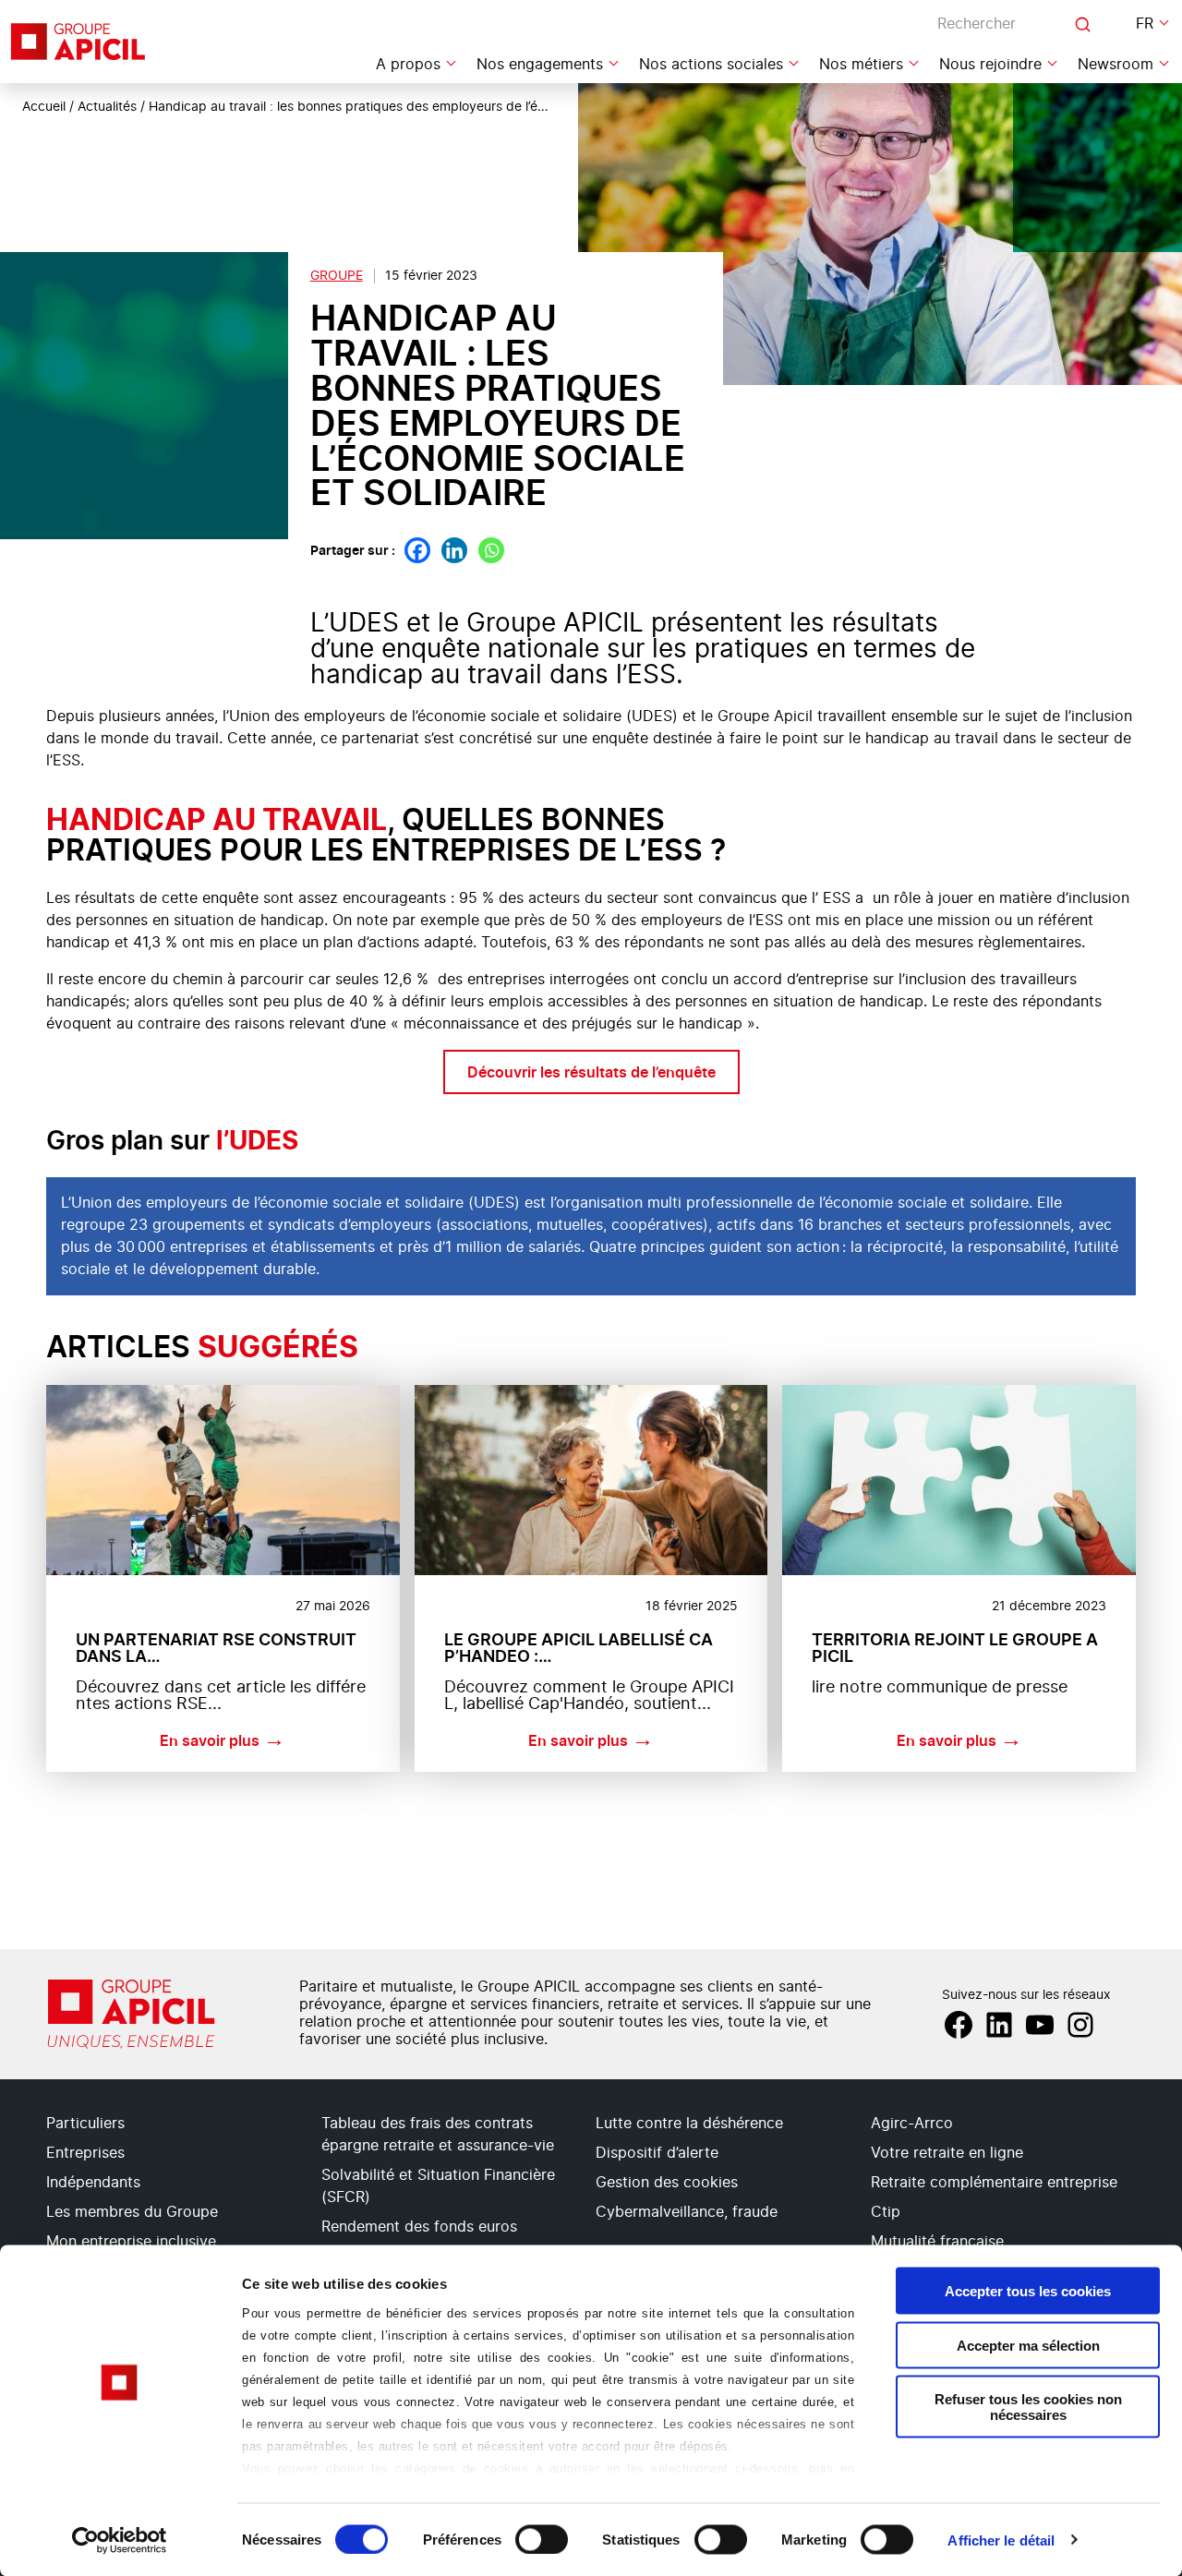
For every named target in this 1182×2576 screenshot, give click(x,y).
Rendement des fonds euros (419, 2227)
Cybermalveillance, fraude (687, 2212)
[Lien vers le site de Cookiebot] (120, 2540)
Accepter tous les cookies (1028, 2291)
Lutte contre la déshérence (689, 2124)
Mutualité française (937, 2242)
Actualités (107, 107)
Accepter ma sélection (1028, 2345)
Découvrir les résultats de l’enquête (591, 1072)
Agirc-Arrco (912, 2124)
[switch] (542, 2539)
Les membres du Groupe (132, 2212)
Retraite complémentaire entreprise (994, 2183)
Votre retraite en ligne (947, 2153)
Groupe (337, 276)
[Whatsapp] (491, 550)
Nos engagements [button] (540, 65)
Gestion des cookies (667, 2183)
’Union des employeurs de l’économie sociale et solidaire (266, 1203)
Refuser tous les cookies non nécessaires (1028, 2407)
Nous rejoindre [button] (990, 65)
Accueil (44, 107)
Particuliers (85, 2124)
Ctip (886, 2212)
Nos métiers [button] (861, 65)
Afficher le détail (1001, 2540)
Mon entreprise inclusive (131, 2242)
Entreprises (85, 2153)
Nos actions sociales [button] (711, 65)
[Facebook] (417, 550)
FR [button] (1145, 24)
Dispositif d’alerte (657, 2153)
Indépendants (93, 2183)
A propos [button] (408, 65)
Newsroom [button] (1116, 65)
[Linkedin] (454, 550)
